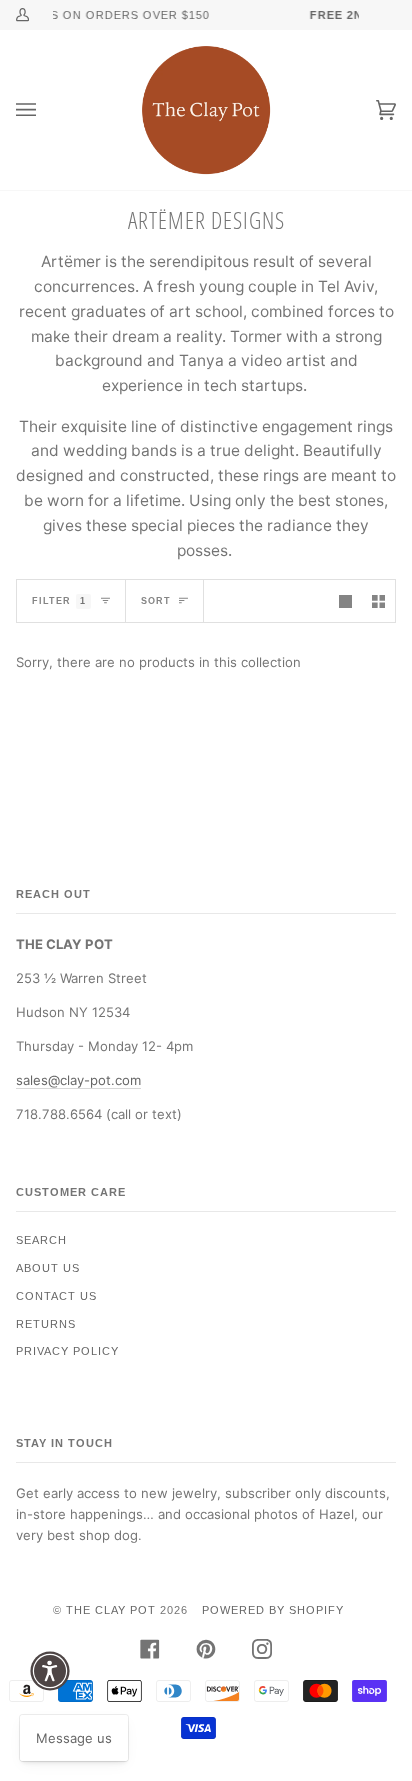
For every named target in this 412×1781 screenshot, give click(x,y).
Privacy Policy (67, 1351)
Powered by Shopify (273, 1610)
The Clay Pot (111, 1610)
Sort (156, 601)
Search (41, 1240)
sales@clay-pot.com (78, 1080)
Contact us (56, 1296)
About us (48, 1268)
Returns (46, 1324)
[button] (50, 1671)
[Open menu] (46, 110)
